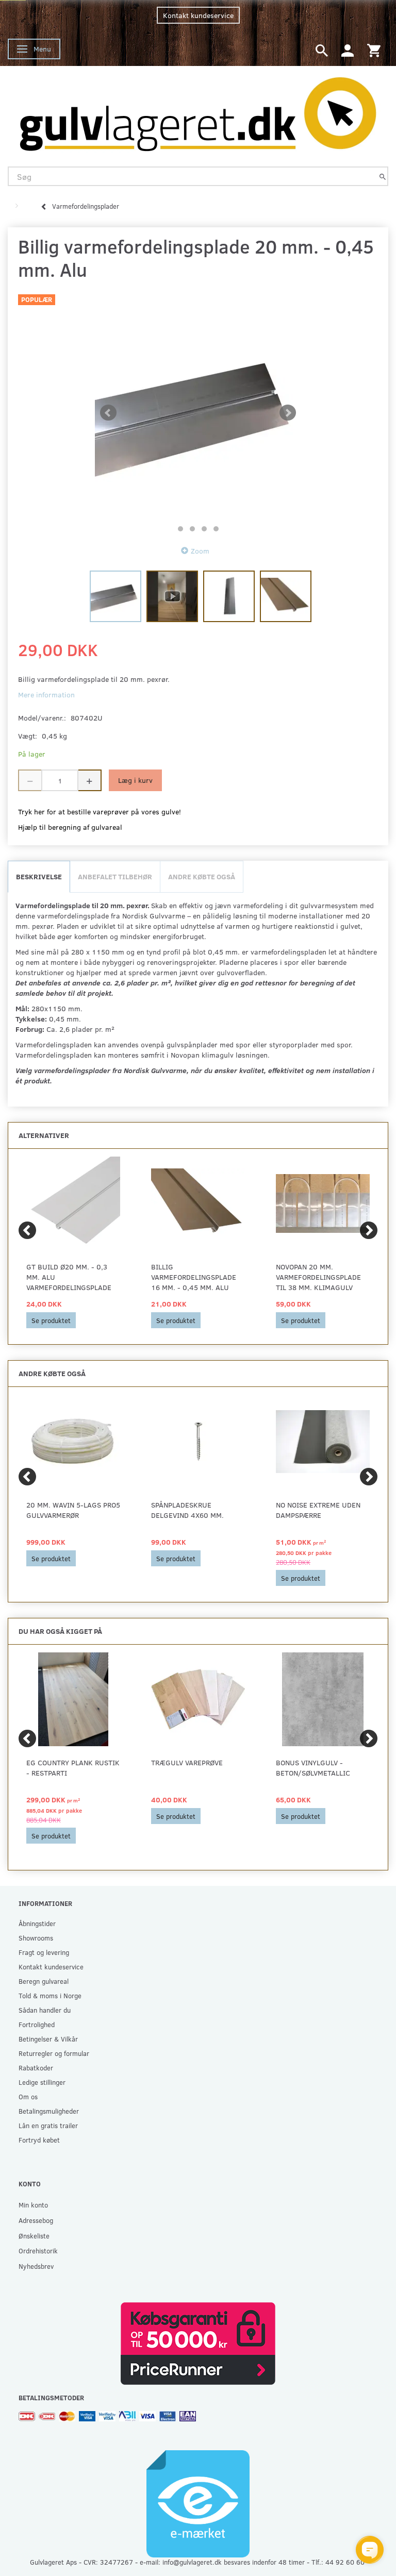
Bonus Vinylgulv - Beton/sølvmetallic (313, 1768)
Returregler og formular (54, 2053)
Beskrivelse (39, 876)
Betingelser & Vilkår (48, 2039)
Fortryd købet (39, 2140)
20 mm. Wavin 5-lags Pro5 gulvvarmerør (73, 1510)
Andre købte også (202, 876)
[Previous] (27, 1230)
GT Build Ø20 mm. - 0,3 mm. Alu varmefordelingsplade (69, 1277)
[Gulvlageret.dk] (198, 111)
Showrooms (36, 1938)
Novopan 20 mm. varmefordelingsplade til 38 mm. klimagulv (318, 1277)
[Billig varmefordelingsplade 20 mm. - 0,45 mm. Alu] (198, 413)
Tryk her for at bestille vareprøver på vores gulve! (100, 812)
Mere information (46, 695)
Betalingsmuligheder (49, 2111)
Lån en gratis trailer (48, 2125)
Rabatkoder (36, 2068)
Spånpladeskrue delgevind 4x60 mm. (187, 1510)
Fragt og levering (44, 1952)
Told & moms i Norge (50, 1995)
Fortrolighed (37, 2024)
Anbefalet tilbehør (115, 876)
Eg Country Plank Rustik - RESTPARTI (73, 1768)
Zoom (200, 551)
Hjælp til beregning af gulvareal (70, 827)
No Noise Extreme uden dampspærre (318, 1510)
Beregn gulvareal (44, 1981)
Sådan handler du (45, 2010)
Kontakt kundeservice (198, 15)
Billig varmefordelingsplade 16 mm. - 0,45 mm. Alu (194, 1277)
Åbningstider (37, 1923)
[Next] (369, 1230)
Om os (28, 2096)
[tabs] (322, 50)
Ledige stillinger (42, 2082)
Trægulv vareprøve (187, 1762)
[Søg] (383, 177)
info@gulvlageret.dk (192, 2562)
